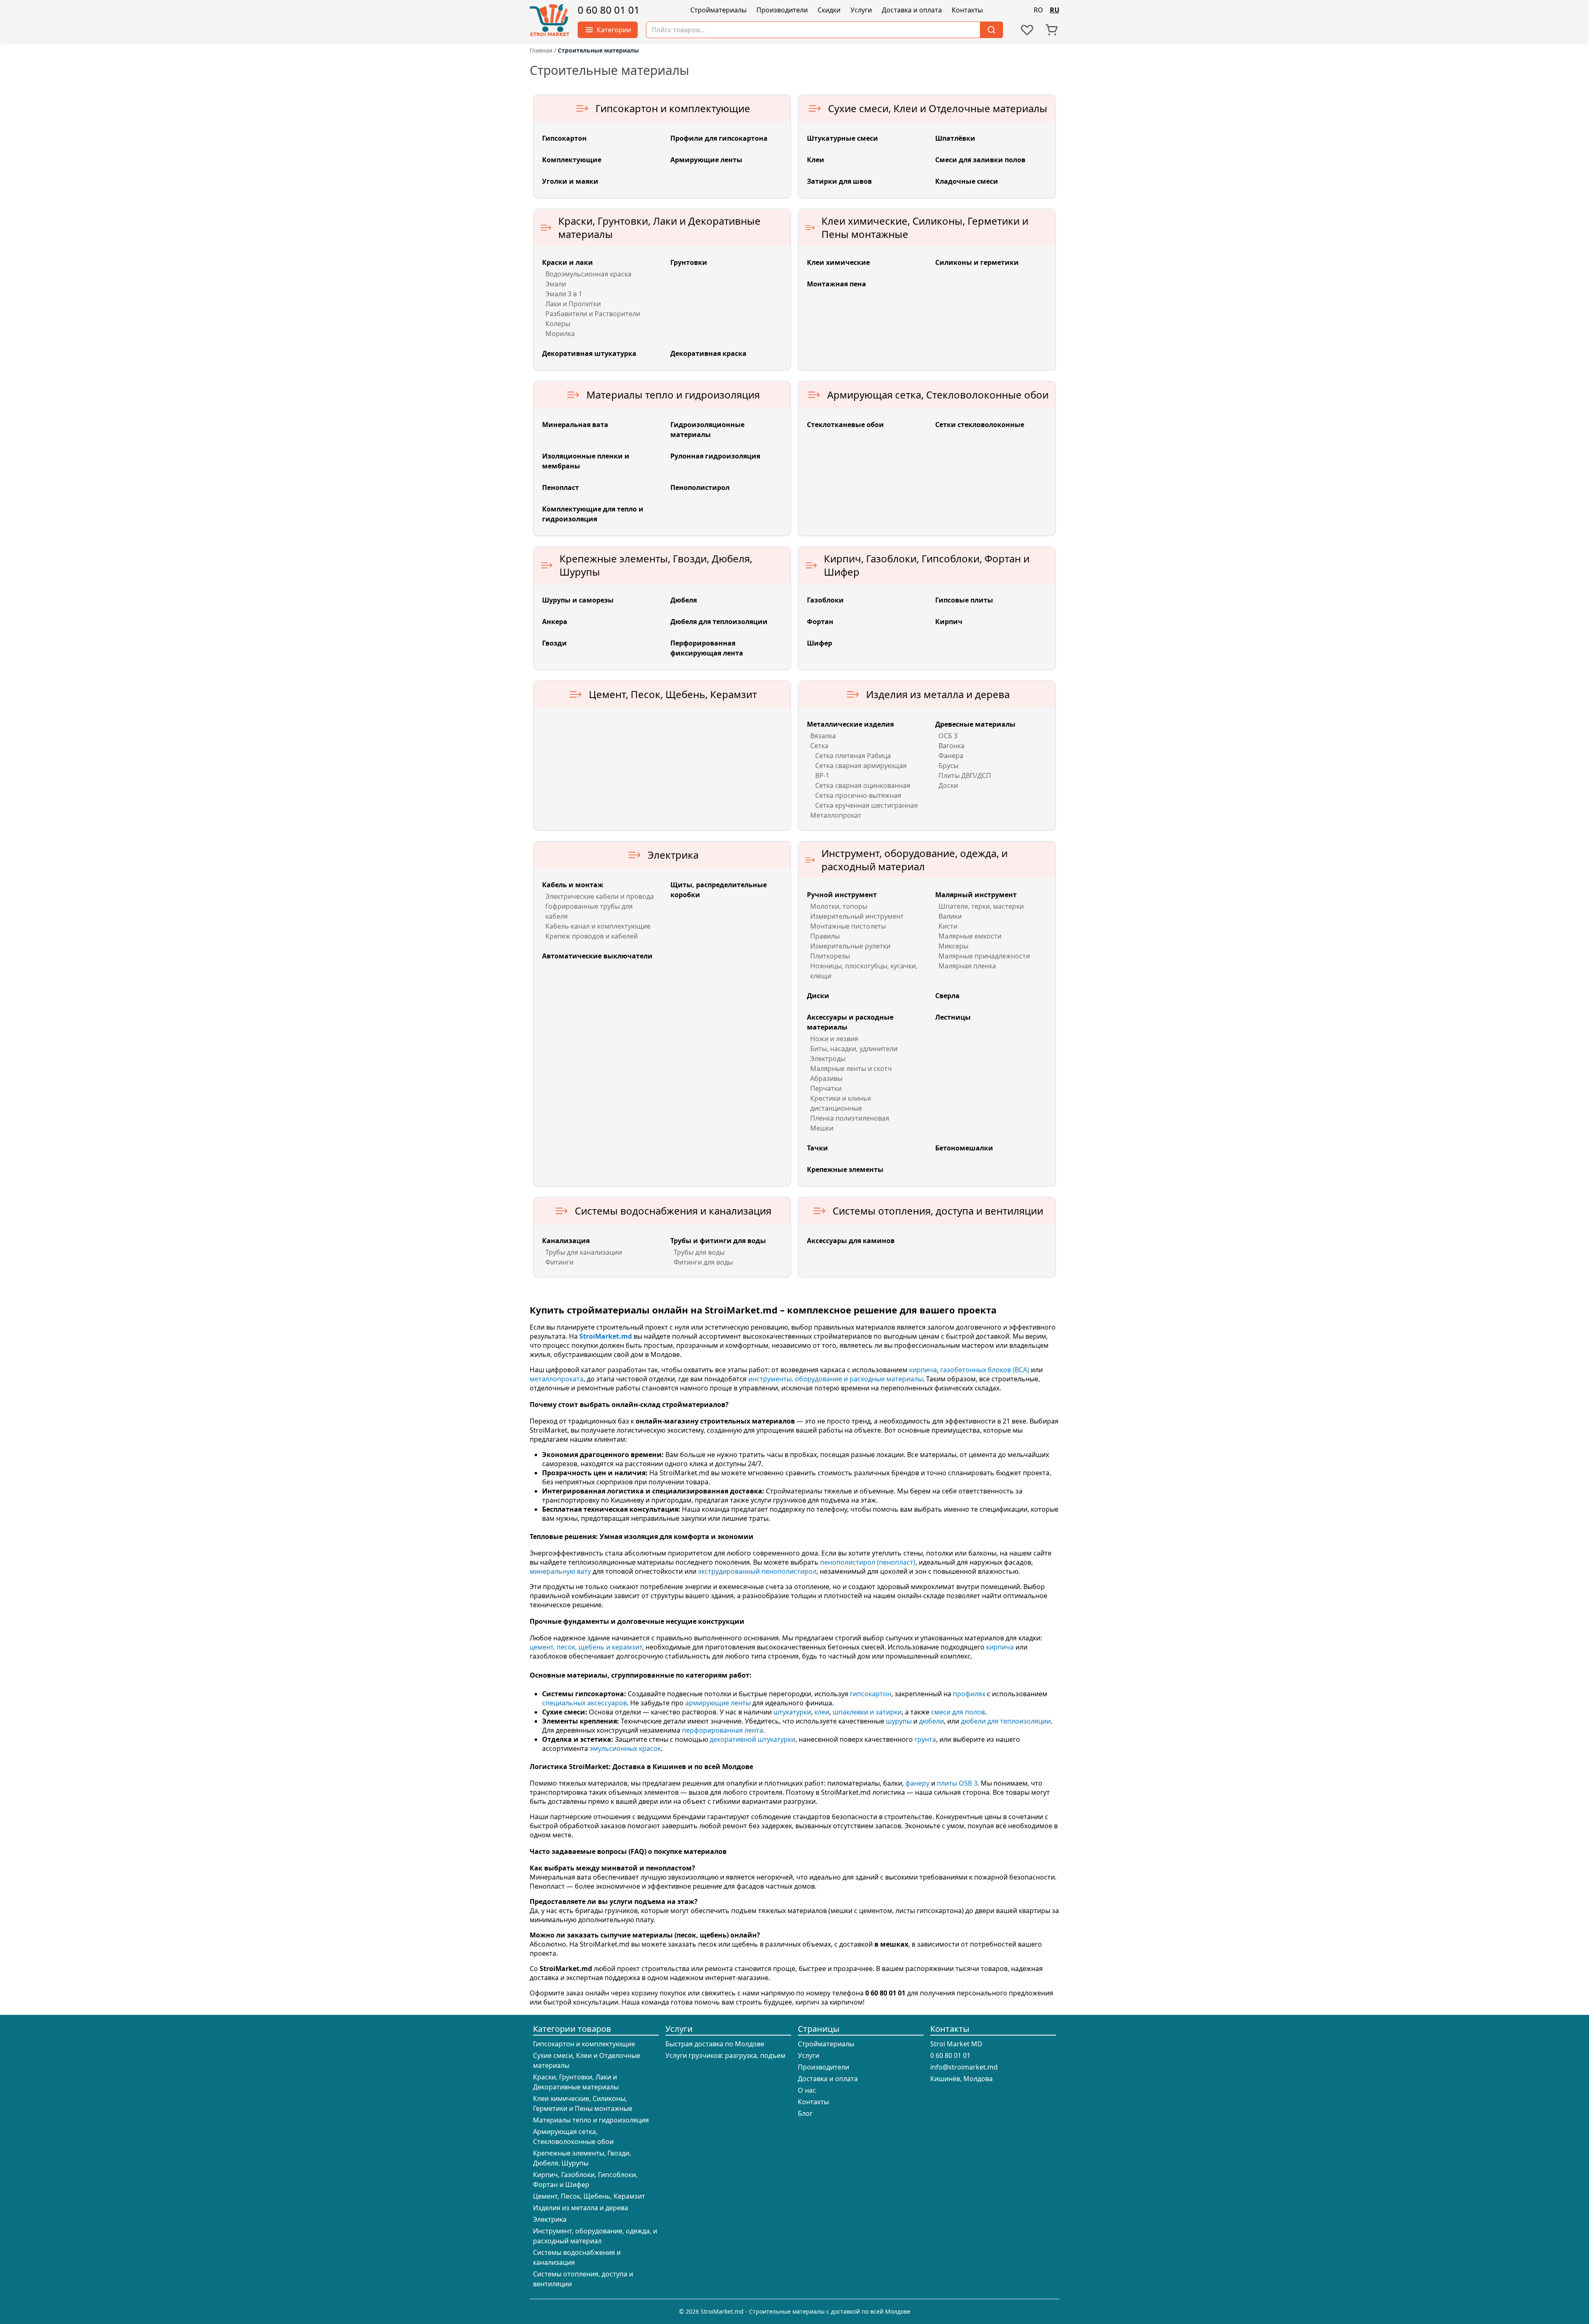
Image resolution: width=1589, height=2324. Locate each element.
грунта (925, 1739)
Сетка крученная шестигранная (867, 805)
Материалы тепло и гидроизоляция (591, 2120)
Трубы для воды (699, 1252)
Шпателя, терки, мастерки (981, 906)
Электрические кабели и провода (600, 896)
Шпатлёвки (955, 138)
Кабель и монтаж (573, 885)
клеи (822, 1712)
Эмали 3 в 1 (564, 294)
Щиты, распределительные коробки (719, 890)
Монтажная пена (837, 284)
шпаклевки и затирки (867, 1712)
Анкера (555, 622)
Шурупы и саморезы (578, 600)
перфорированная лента (722, 1730)
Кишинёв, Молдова (961, 2079)
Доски (948, 785)
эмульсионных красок (625, 1748)
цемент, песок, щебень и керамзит (586, 1647)
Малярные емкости (970, 936)
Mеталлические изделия (850, 724)
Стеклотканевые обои (845, 425)
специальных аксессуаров (584, 1703)
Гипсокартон (564, 138)
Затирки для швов (839, 181)
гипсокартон (871, 1694)
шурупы (899, 1721)
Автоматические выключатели (597, 956)
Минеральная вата (575, 425)
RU (1055, 10)
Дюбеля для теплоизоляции (719, 622)
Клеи (816, 160)
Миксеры (953, 946)
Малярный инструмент (976, 895)
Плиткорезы (830, 956)
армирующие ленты (718, 1703)
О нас (807, 2090)
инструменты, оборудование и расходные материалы (835, 1379)
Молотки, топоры (839, 906)
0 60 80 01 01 (609, 10)
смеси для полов (958, 1712)
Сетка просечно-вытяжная (858, 795)
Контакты (967, 10)
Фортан (820, 622)
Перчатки (826, 1088)
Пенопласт (560, 487)
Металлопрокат (836, 815)
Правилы (825, 936)
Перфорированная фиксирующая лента (707, 648)
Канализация (566, 1241)
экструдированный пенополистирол (757, 1571)
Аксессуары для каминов (851, 1241)
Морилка (560, 334)
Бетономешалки (964, 1148)
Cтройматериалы (718, 10)
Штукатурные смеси (843, 138)
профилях (969, 1694)
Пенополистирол (700, 487)
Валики (950, 916)
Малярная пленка (967, 966)
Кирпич (949, 622)
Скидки (829, 10)
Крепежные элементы (845, 1169)
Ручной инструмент (842, 895)
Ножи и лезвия (834, 1039)
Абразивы (826, 1078)
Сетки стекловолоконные (980, 425)
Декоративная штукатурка (589, 353)
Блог (805, 2113)
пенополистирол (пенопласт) (868, 1562)
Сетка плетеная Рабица (853, 756)
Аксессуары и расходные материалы (850, 1022)
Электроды (828, 1059)
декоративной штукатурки (752, 1739)
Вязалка (823, 736)
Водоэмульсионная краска (588, 274)
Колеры (558, 324)
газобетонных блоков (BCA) (985, 1370)
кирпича (923, 1370)
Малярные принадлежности (984, 956)
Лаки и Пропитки (573, 304)
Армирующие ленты (706, 160)
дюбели (931, 1721)
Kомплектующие (572, 160)
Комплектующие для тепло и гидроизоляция (593, 514)
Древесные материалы (975, 724)
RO (1038, 10)
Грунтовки (689, 262)
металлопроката (557, 1379)
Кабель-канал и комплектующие (598, 926)
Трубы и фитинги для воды (718, 1241)
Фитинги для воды (703, 1262)
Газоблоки (825, 600)
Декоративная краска (708, 353)
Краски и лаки (568, 262)
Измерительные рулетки (850, 946)
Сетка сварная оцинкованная (863, 785)
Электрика (550, 2219)
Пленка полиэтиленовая (850, 1118)
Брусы (948, 766)
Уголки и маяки (570, 181)
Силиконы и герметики (977, 262)
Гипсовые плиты (964, 600)
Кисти (948, 926)
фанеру (917, 1783)
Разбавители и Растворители (593, 314)
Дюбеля (684, 600)
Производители (782, 10)
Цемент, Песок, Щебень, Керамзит (589, 2196)
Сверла (947, 996)
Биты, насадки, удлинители (854, 1049)
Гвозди (554, 643)
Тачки (817, 1148)
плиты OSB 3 (957, 1783)
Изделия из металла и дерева (581, 2208)
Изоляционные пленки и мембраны (586, 461)
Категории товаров (572, 2029)
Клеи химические (838, 262)
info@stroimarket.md (964, 2067)
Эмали (556, 284)
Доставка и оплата (912, 10)
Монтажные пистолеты (848, 926)
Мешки (822, 1128)
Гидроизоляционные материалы (707, 430)
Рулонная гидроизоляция (715, 456)
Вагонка (952, 746)
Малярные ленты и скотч (851, 1068)
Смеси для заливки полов (980, 160)
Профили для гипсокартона (719, 138)
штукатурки (792, 1712)
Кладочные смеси (967, 181)
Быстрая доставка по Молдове (715, 2044)
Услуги (861, 10)
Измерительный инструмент (857, 916)
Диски (818, 996)
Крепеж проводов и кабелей (592, 936)
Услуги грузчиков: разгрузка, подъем (725, 2055)
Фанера (951, 756)
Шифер (820, 643)
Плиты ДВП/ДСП (965, 775)
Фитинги (559, 1262)
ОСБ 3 (948, 736)
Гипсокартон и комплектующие (584, 2044)
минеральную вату (560, 1571)
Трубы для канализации (584, 1252)
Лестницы (953, 1017)
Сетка (819, 746)
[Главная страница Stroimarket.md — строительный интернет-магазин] (550, 21)
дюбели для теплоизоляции (1006, 1721)
